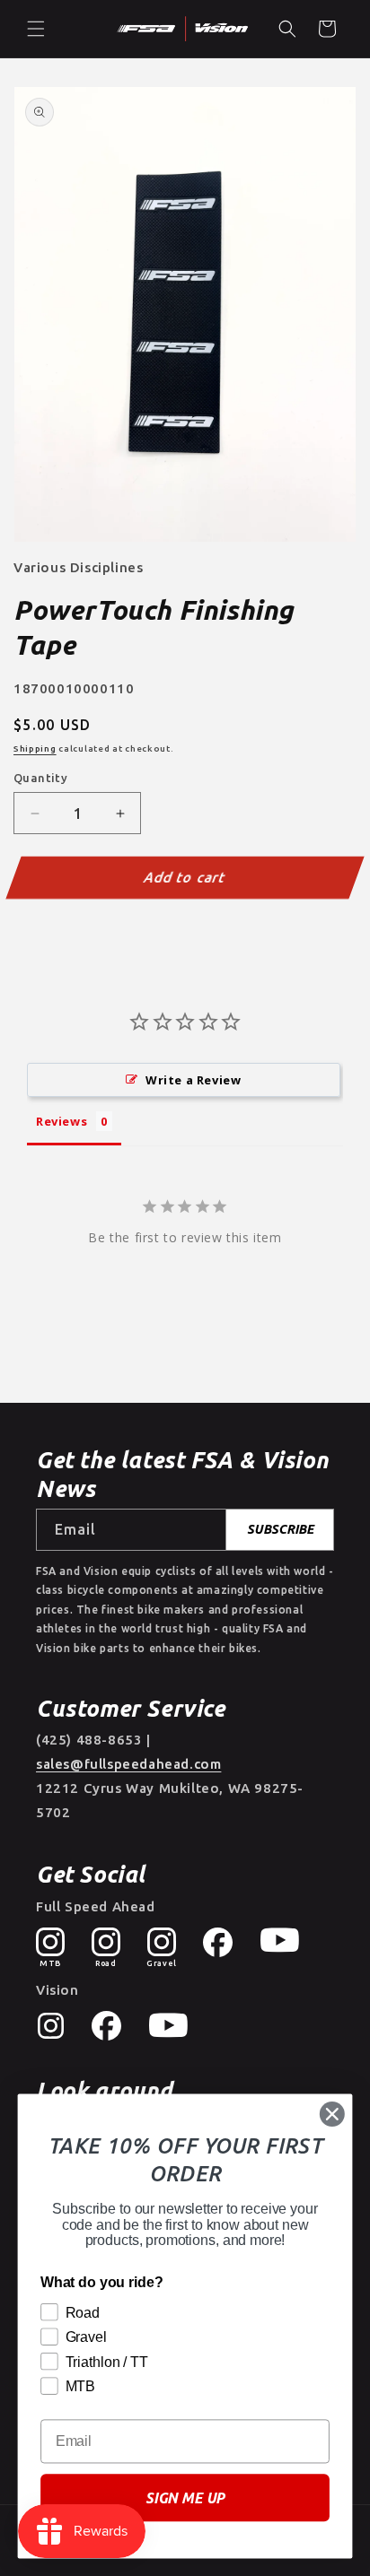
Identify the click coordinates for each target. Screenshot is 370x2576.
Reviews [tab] (62, 1121)
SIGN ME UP (185, 2498)
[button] (36, 29)
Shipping (35, 748)
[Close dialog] (332, 2114)
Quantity (40, 778)
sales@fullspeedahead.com (128, 1764)
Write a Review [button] (193, 1080)
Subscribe (280, 1529)
